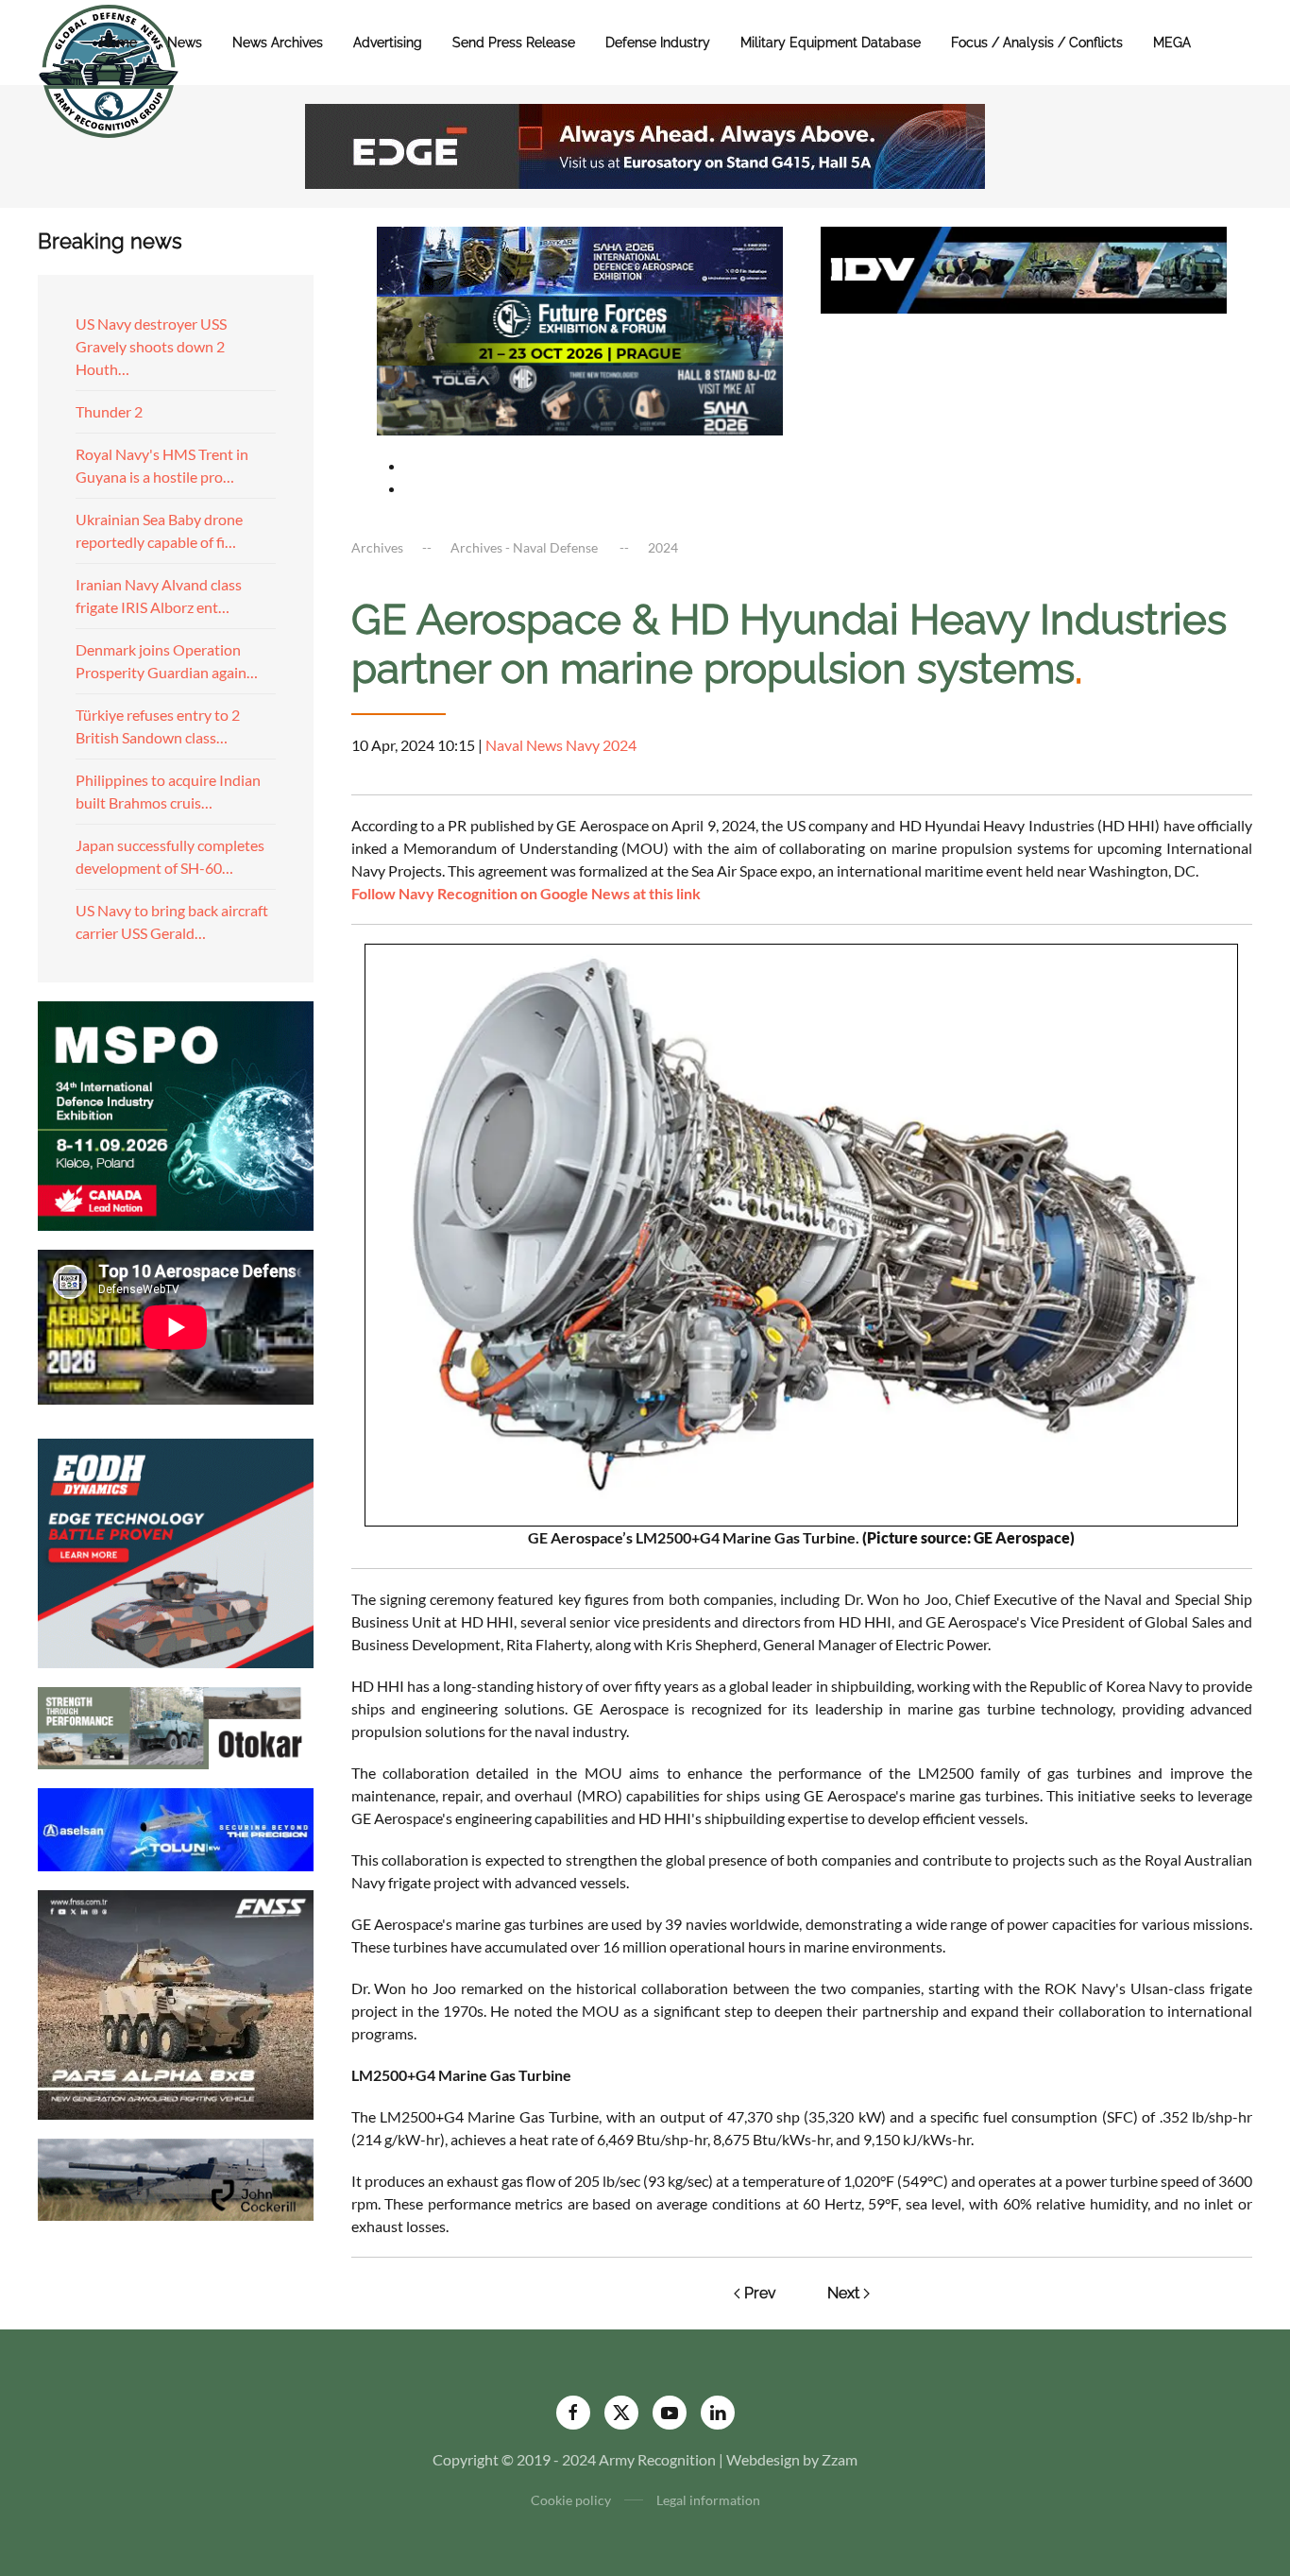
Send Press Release (514, 43)
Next (843, 2293)
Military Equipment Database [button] (831, 43)
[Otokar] (176, 1726)
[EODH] (176, 1551)
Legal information (708, 2500)
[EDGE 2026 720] (645, 144)
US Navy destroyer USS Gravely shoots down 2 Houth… (151, 346)
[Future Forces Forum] (580, 328)
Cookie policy (571, 2500)
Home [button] (119, 43)
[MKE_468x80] (580, 398)
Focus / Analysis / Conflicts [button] (1037, 43)
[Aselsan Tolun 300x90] (176, 1827)
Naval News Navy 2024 (561, 745)
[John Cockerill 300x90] (176, 2177)
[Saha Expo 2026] (580, 259)
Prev (760, 2293)
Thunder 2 (109, 411)
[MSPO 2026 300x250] (176, 1113)
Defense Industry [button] (658, 43)
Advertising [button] (388, 43)
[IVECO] (1024, 268)
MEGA (1172, 43)
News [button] (185, 43)
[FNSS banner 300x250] (176, 2002)
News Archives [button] (278, 43)
